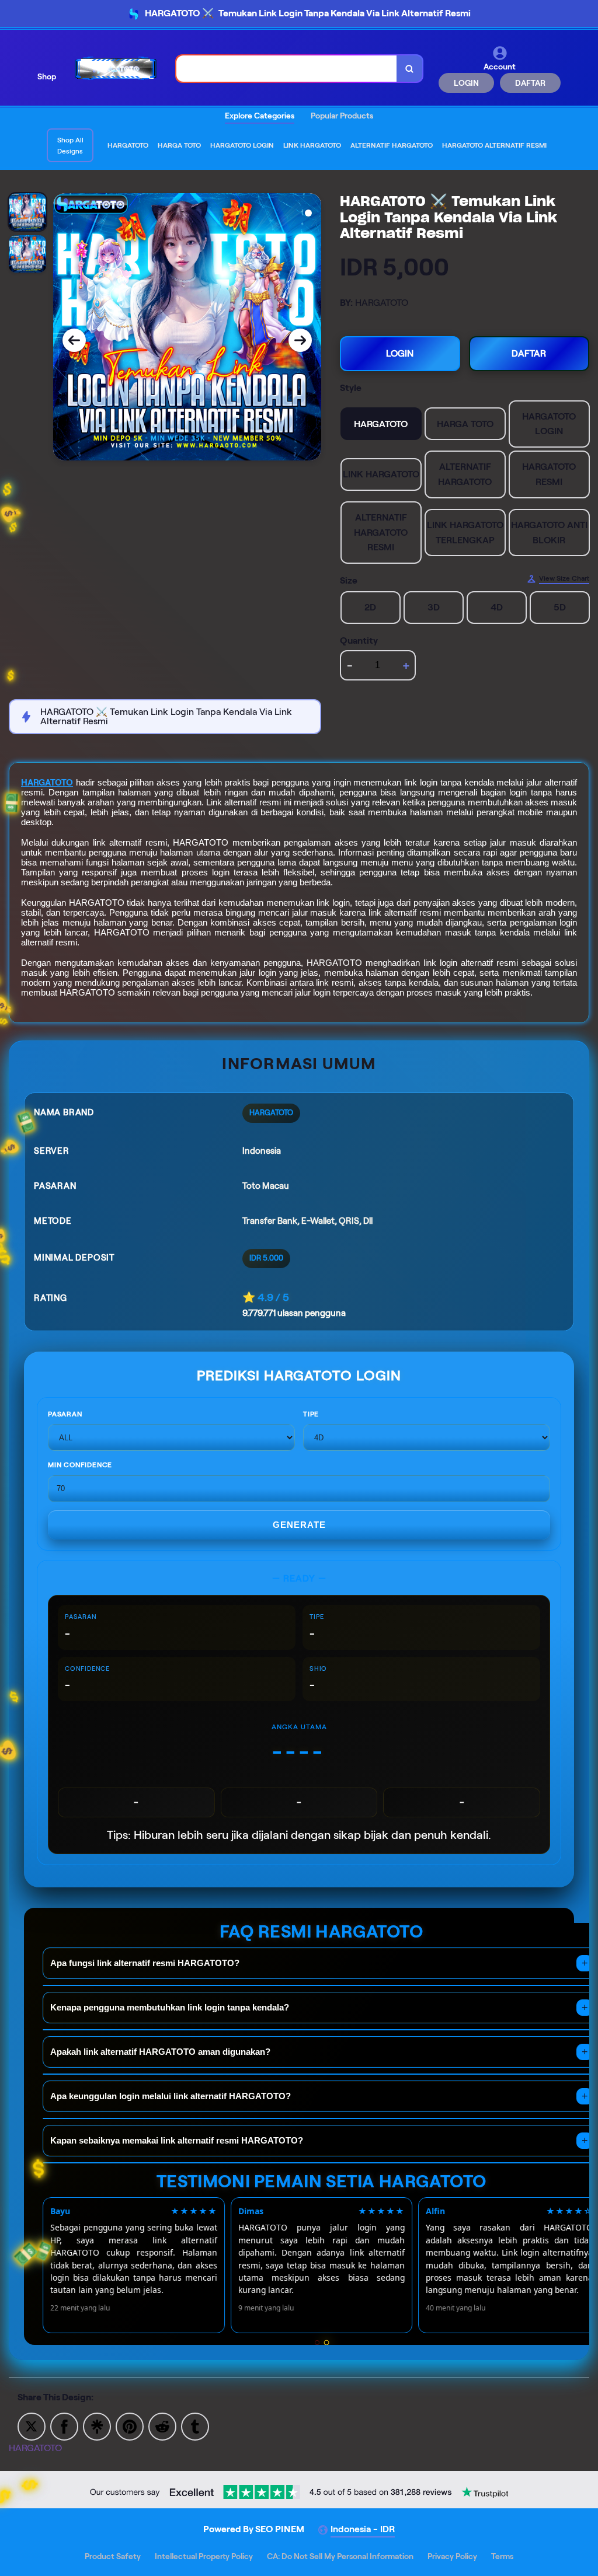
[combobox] (287, 69)
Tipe (311, 1414)
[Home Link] (116, 69)
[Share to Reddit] (162, 2426)
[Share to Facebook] (64, 2426)
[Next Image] (300, 340)
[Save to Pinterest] (130, 2426)
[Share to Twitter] (32, 2426)
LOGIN (466, 83)
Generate (299, 1525)
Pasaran (65, 1414)
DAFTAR (530, 83)
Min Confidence (80, 1465)
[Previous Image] (74, 340)
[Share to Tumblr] (195, 2426)
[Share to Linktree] (97, 2426)
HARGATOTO (47, 783)
